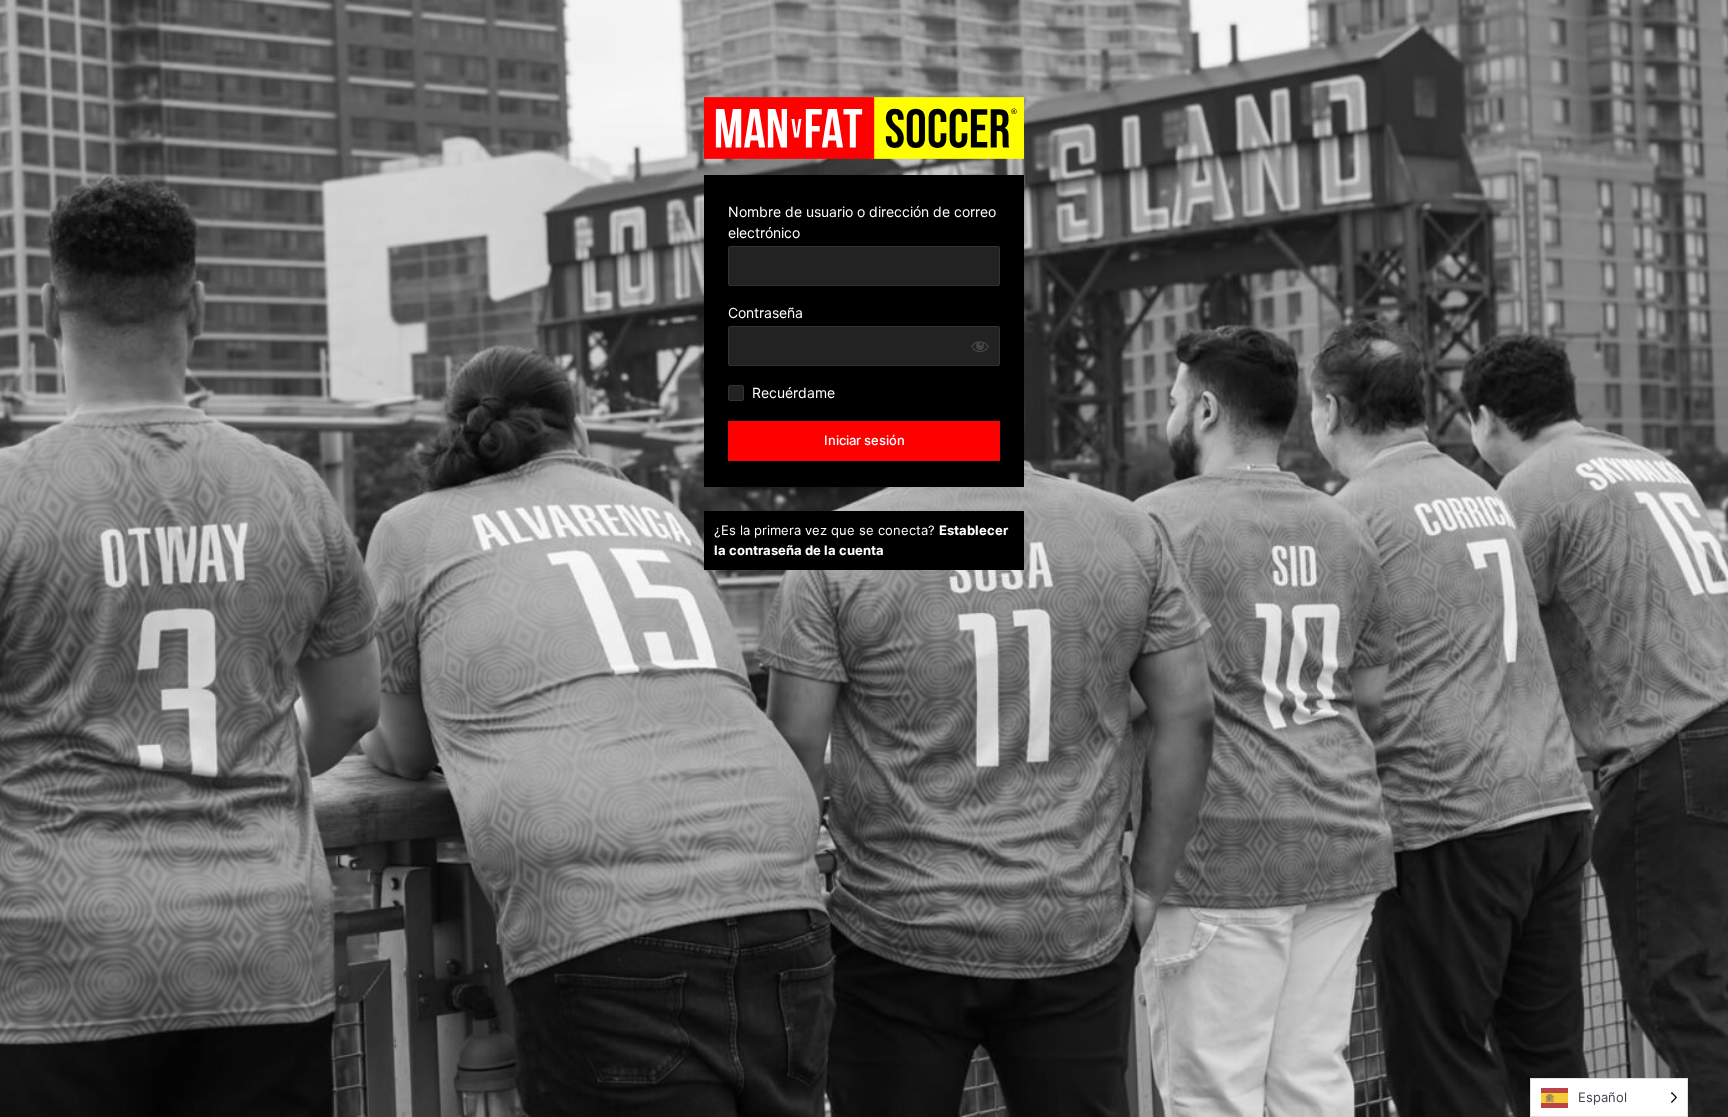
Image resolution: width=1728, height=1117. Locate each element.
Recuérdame (793, 392)
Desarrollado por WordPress (864, 128)
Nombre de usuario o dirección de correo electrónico (862, 222)
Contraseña (765, 312)
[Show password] (980, 346)
